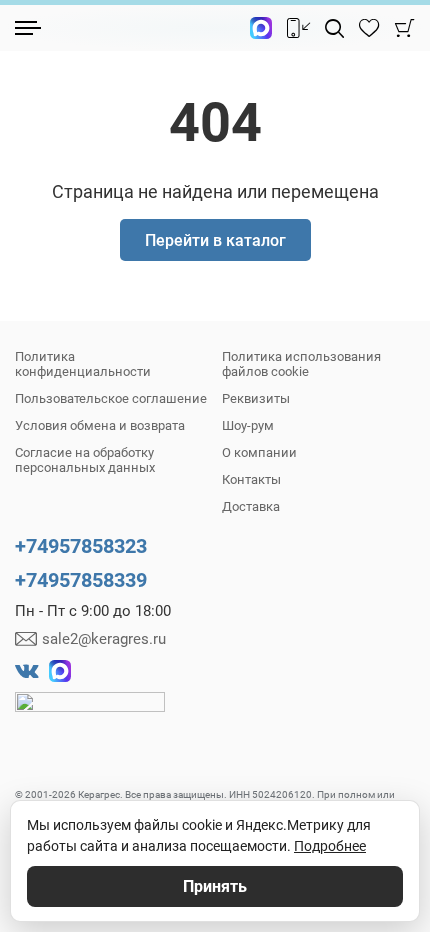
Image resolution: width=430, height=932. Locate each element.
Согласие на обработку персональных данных (85, 460)
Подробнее (330, 846)
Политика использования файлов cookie (301, 364)
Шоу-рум (248, 425)
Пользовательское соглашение (111, 398)
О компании (259, 452)
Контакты (251, 479)
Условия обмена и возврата (100, 425)
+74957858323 (81, 546)
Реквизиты (256, 398)
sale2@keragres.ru (104, 639)
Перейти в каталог (215, 240)
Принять (215, 886)
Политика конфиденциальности (83, 364)
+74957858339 (81, 580)
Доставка (251, 506)
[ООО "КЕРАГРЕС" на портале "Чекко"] (90, 716)
